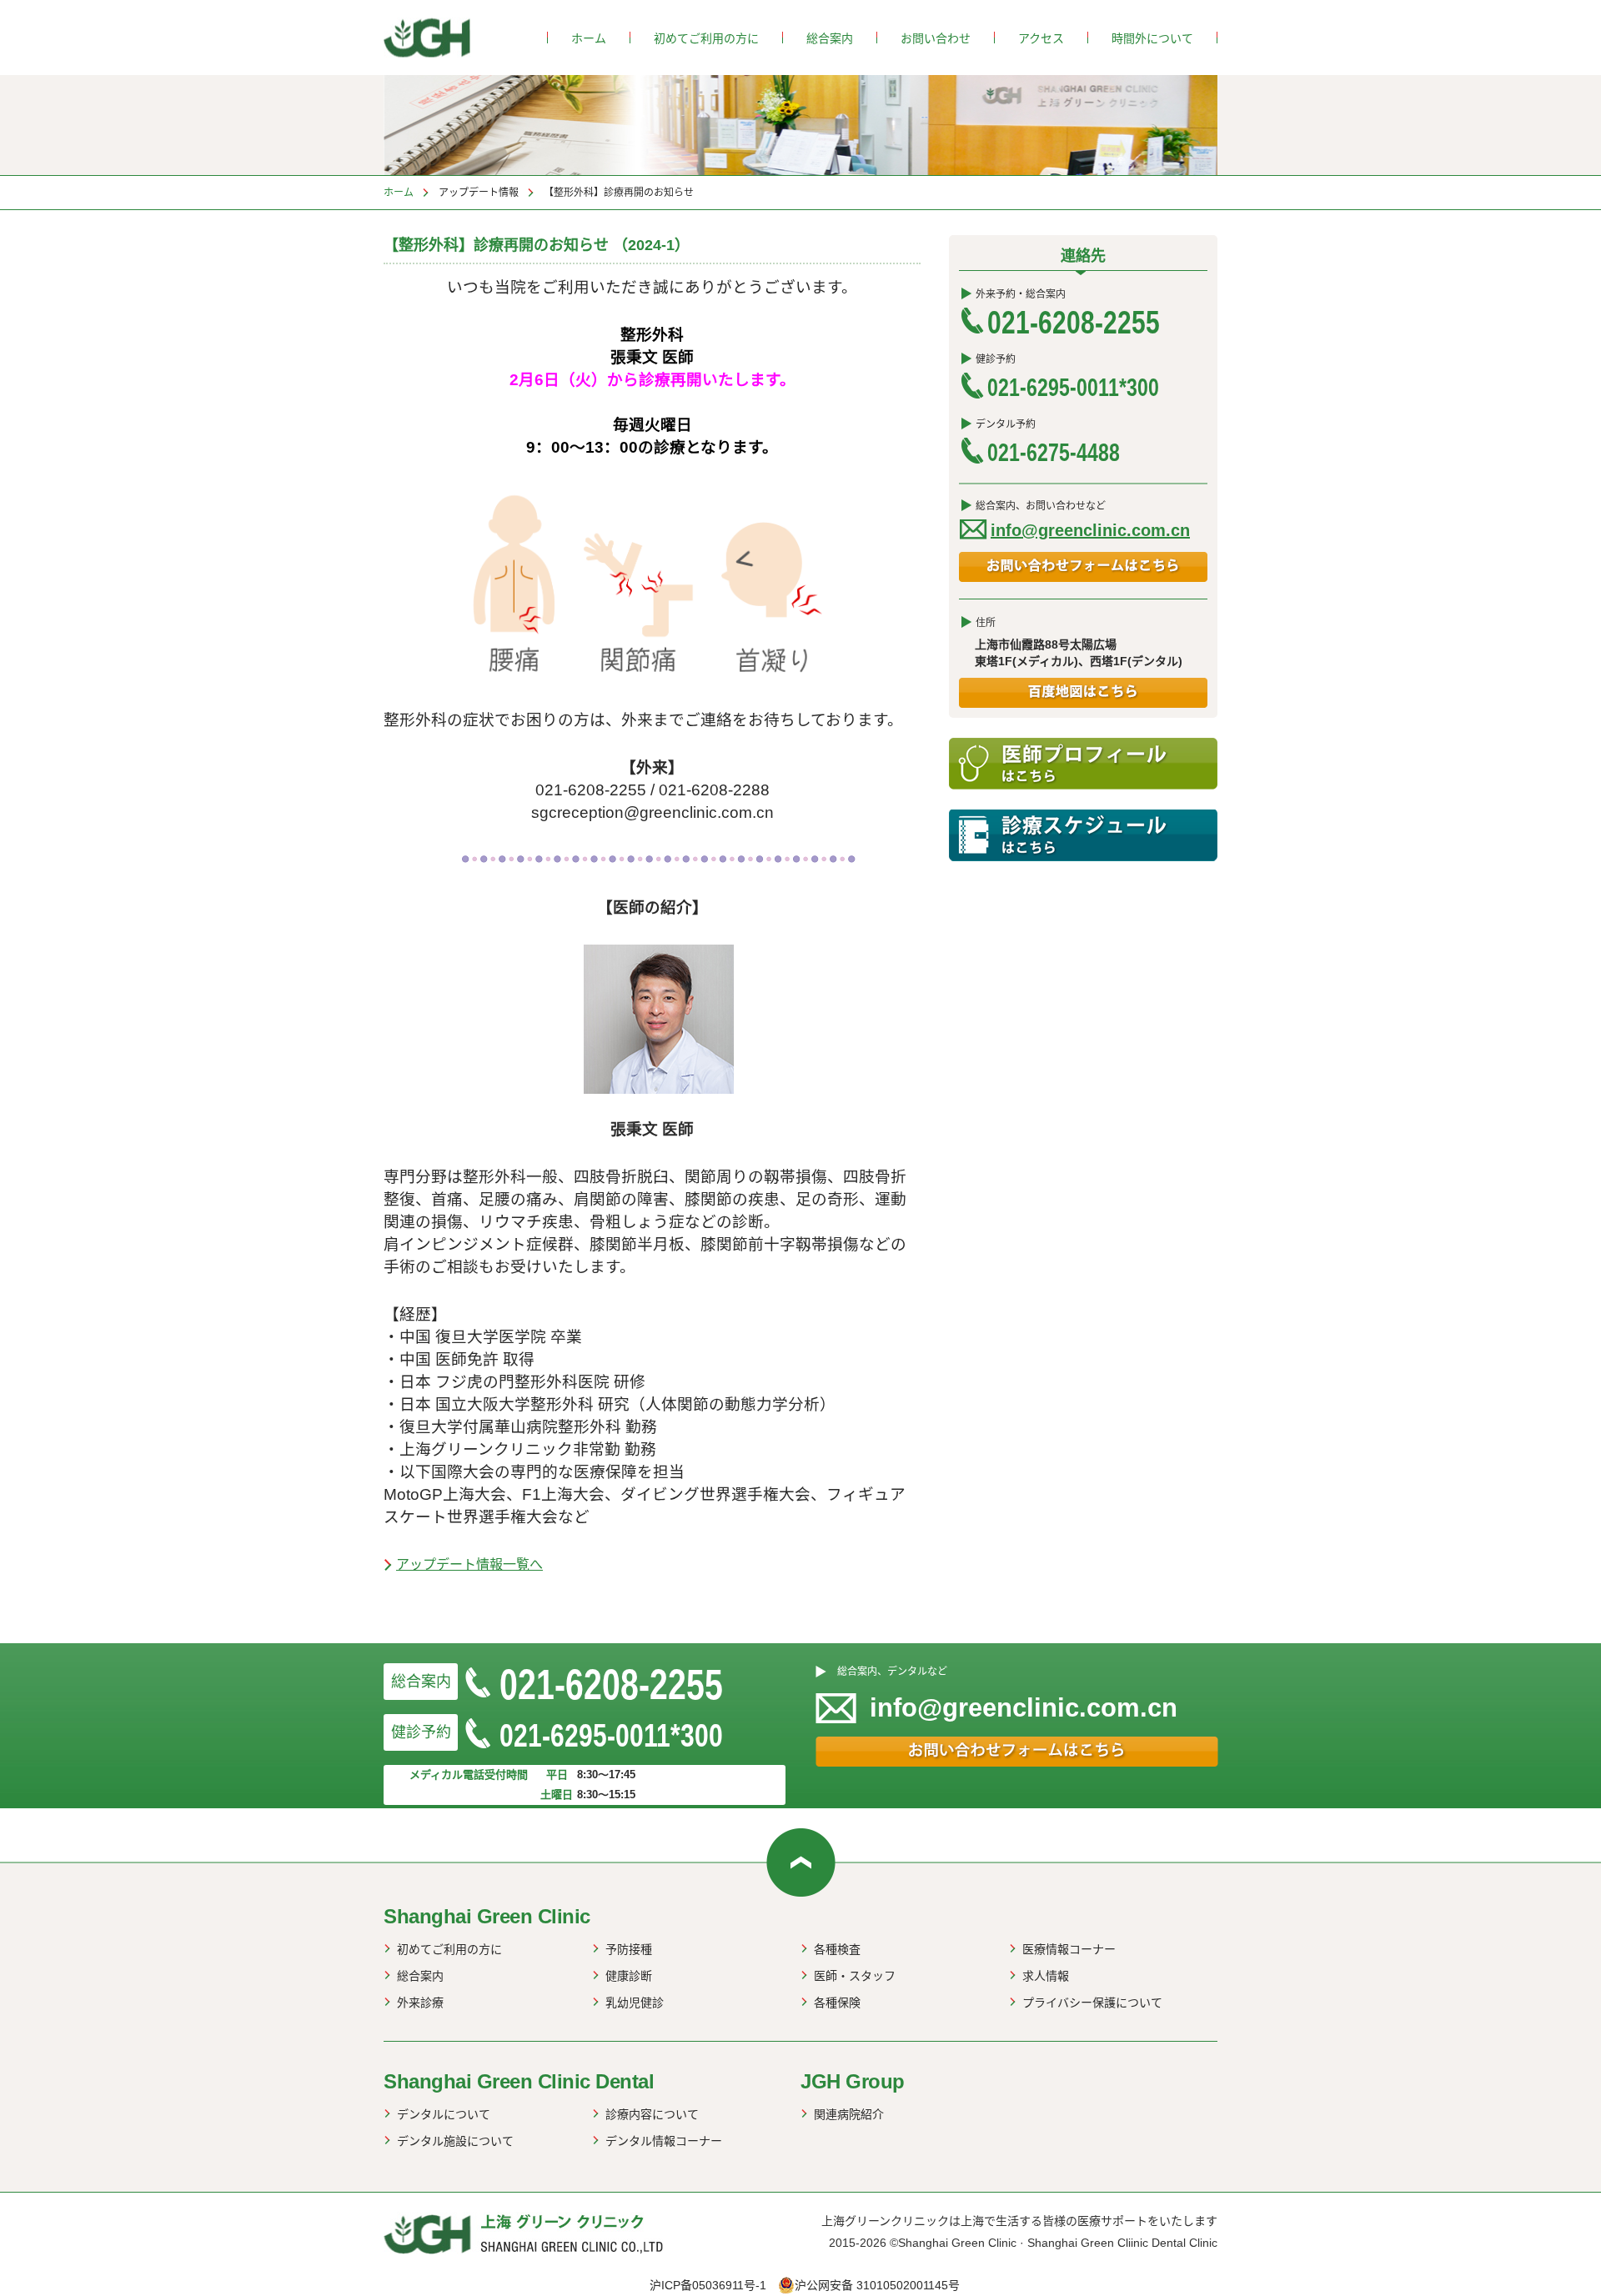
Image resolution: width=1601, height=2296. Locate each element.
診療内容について (652, 2114)
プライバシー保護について (1092, 2003)
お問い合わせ (936, 38)
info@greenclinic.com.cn (1090, 530)
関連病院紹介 (849, 2114)
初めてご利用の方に (706, 38)
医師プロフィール (1083, 764)
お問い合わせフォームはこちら (1083, 567)
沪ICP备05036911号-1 (708, 2285)
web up (801, 1862)
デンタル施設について (455, 2141)
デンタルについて (444, 2114)
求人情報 (1046, 1976)
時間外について (1152, 38)
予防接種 (629, 1949)
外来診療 (420, 2003)
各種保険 (837, 2003)
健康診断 (629, 1976)
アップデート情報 (479, 193)
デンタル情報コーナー (664, 2141)
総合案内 (830, 38)
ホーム (589, 38)
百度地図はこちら (1083, 693)
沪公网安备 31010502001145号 (877, 2285)
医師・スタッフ (855, 1976)
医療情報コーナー (1069, 1949)
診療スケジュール (1083, 835)
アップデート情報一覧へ (469, 1564)
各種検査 (837, 1949)
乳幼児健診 (635, 2003)
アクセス (1041, 38)
